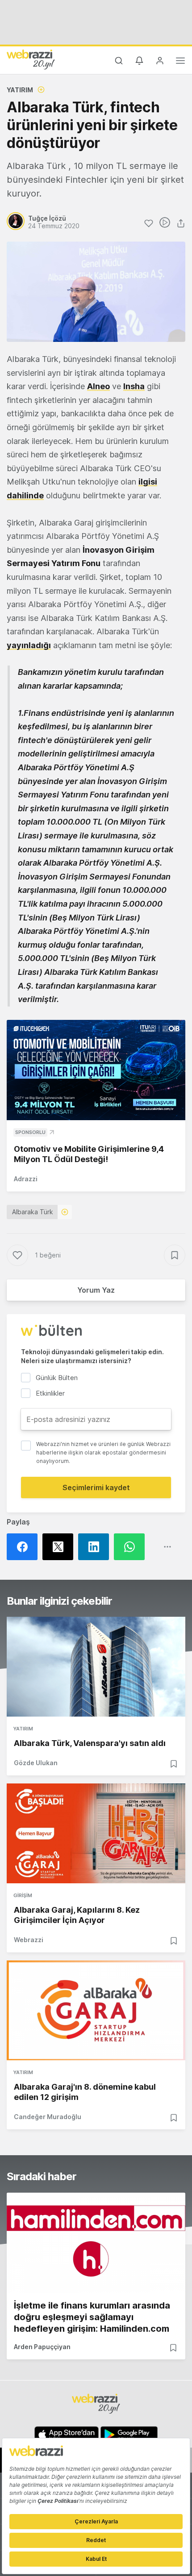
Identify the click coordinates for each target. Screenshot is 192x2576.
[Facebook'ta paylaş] (25, 1547)
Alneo (98, 386)
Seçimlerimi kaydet (96, 1487)
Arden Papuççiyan (42, 2347)
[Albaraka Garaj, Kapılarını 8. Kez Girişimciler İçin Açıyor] (96, 1833)
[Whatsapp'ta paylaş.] (132, 1547)
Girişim (23, 1895)
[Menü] (180, 62)
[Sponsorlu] (96, 1070)
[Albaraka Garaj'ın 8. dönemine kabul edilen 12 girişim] (96, 2010)
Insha (134, 386)
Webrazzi (29, 1940)
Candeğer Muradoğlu (48, 2117)
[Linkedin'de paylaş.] (96, 1547)
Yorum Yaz (96, 1290)
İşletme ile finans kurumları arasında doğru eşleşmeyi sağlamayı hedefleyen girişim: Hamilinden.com (92, 2317)
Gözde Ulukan (36, 1763)
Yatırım (20, 90)
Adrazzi (26, 1179)
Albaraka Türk (33, 1212)
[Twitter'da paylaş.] (60, 1547)
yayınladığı (29, 645)
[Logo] (31, 59)
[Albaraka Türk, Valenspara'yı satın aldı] (96, 1667)
